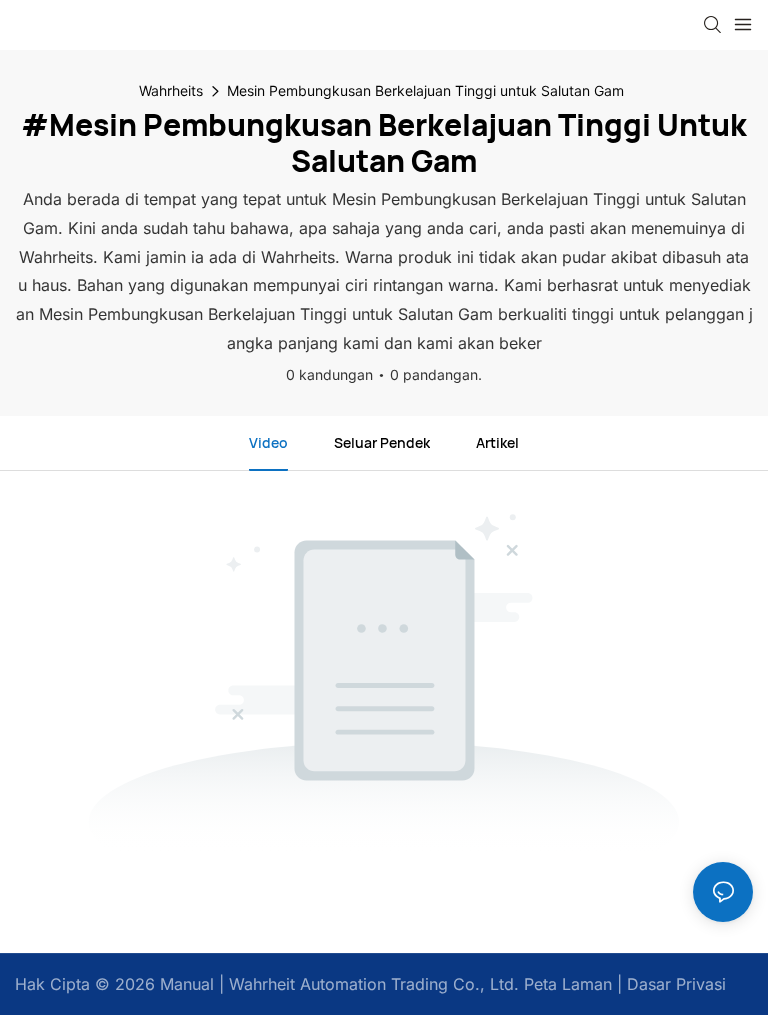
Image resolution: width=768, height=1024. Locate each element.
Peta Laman (565, 984)
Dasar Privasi (674, 984)
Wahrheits (171, 90)
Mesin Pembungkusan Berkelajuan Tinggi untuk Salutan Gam (425, 90)
